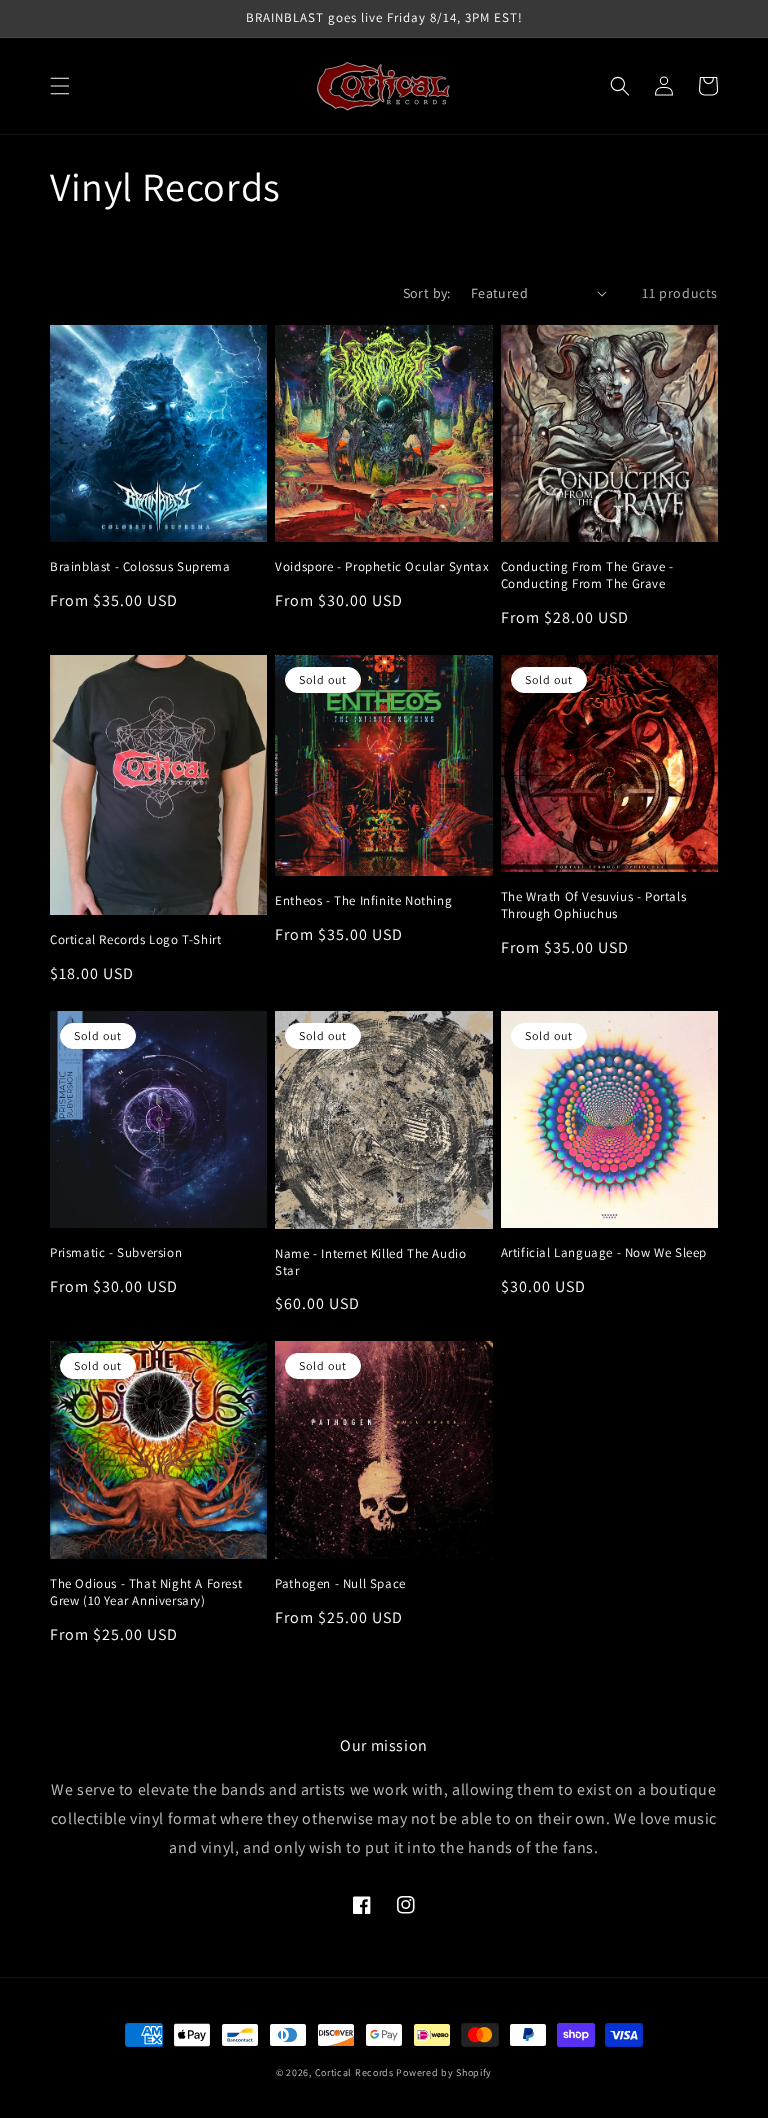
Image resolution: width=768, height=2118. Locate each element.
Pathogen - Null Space (340, 1584)
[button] (60, 86)
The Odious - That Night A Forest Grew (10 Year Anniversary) (146, 1592)
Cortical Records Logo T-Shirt (135, 940)
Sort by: (427, 293)
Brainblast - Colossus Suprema (140, 567)
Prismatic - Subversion (116, 1253)
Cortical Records (354, 2072)
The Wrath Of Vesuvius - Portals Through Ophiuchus (594, 905)
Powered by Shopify (444, 2072)
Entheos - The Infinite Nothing (363, 901)
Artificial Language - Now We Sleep (604, 1253)
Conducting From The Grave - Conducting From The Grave (587, 575)
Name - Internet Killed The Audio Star (370, 1262)
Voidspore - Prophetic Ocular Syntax (382, 567)
